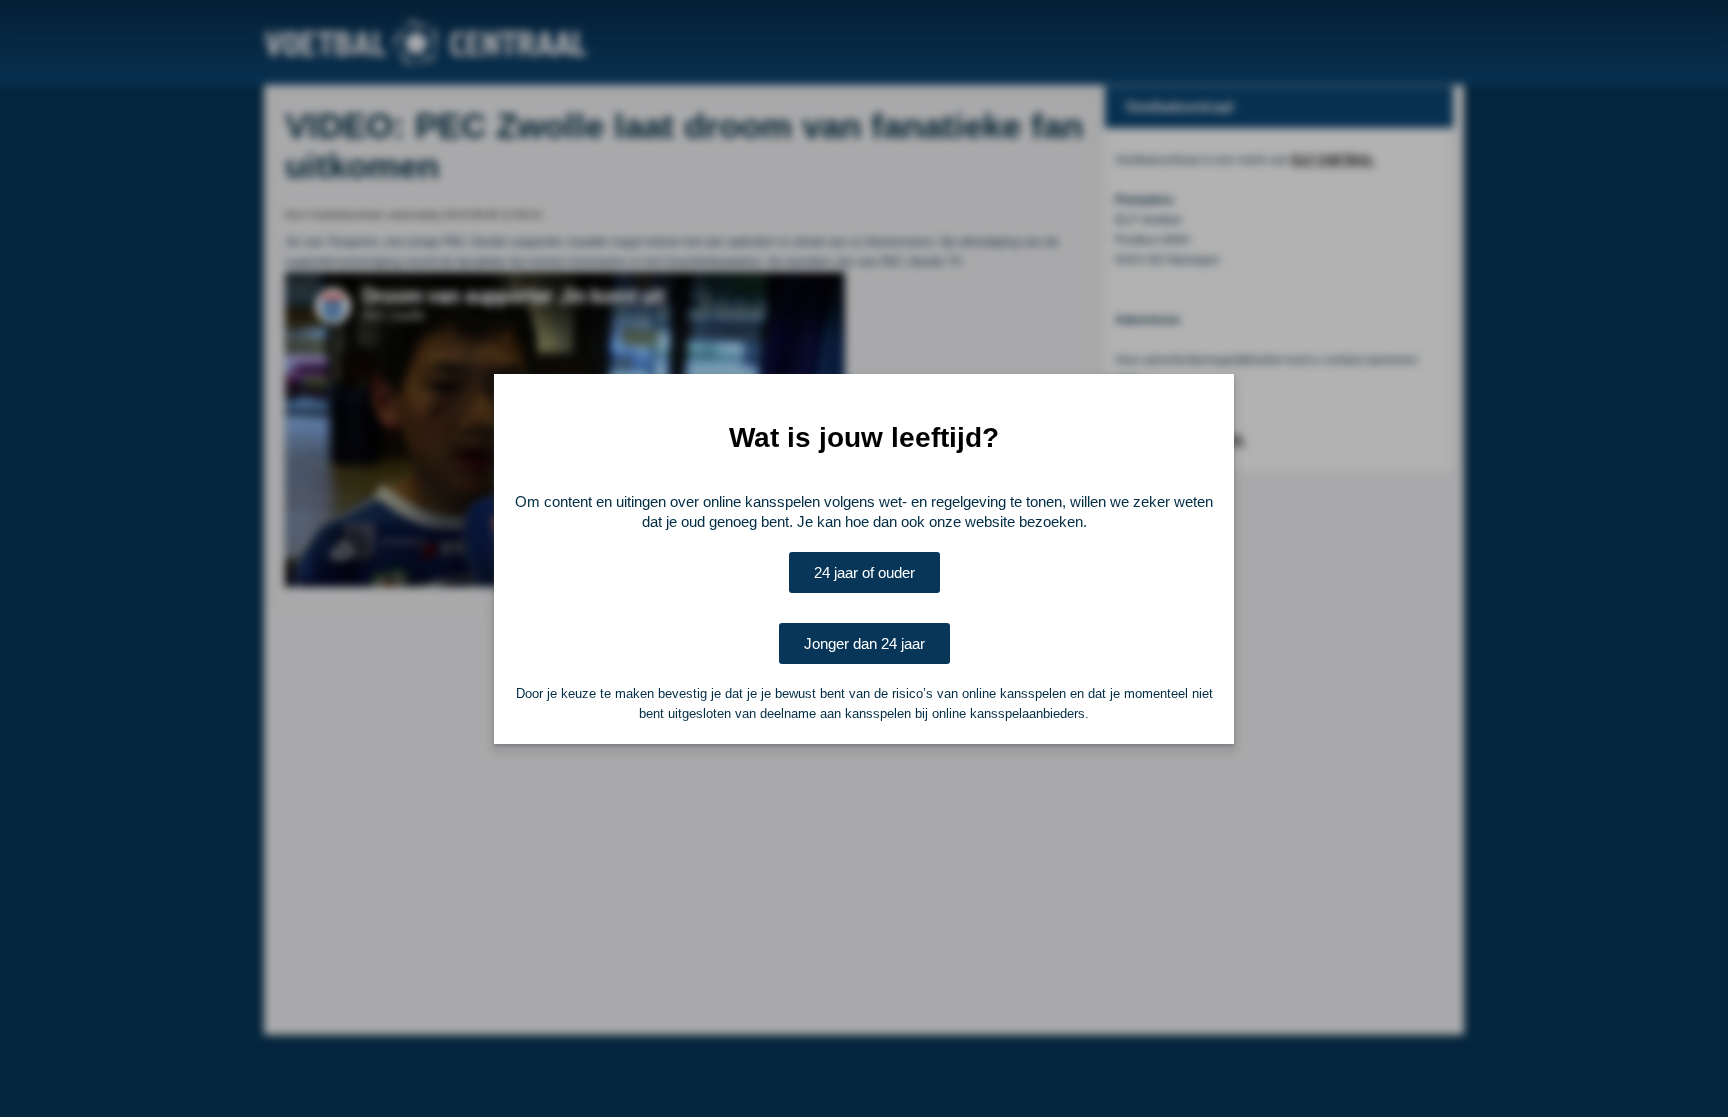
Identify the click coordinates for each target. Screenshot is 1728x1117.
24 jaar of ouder (864, 572)
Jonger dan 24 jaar (864, 643)
